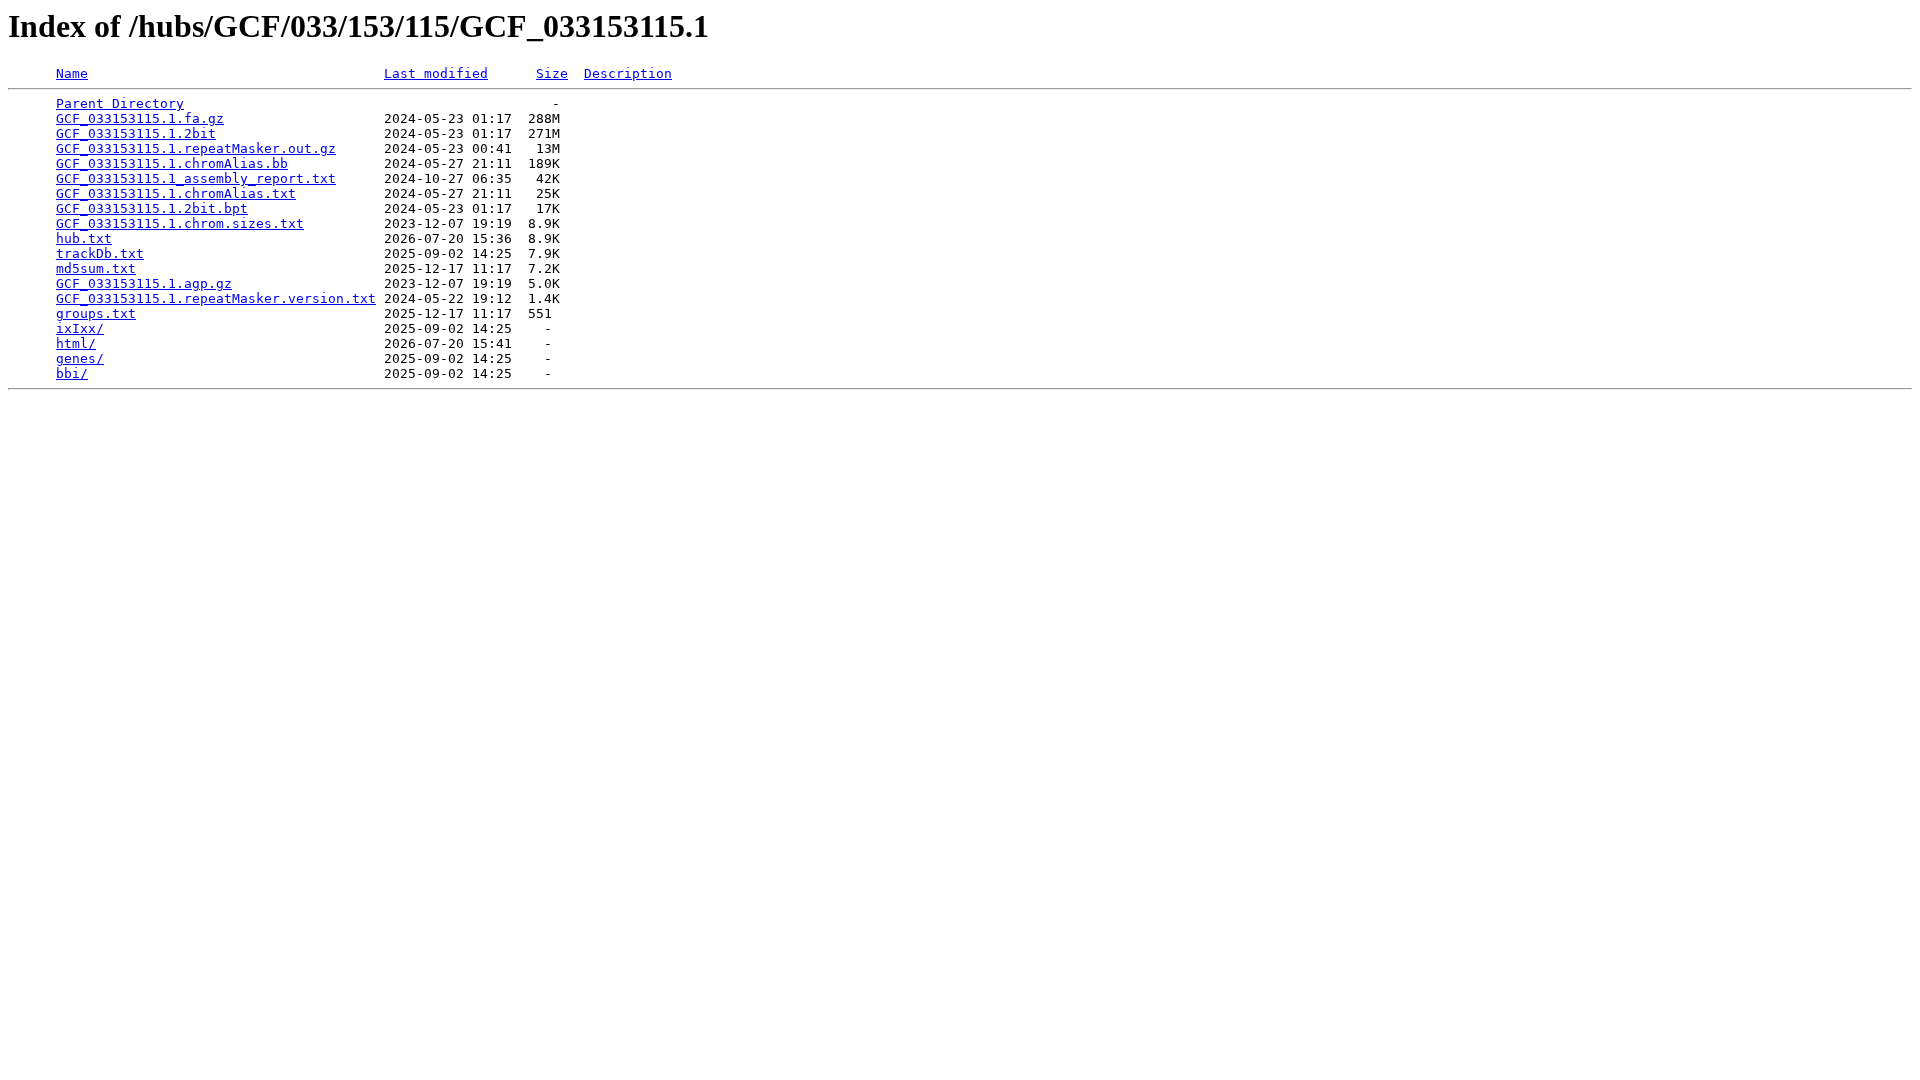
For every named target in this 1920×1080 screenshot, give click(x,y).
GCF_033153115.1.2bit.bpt (152, 208)
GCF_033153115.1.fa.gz (140, 118)
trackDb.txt (100, 253)
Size (552, 73)
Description (628, 73)
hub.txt (84, 238)
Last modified (436, 73)
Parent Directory (120, 103)
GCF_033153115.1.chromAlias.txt (176, 193)
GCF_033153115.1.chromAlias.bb (172, 163)
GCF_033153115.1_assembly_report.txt (196, 178)
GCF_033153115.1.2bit (136, 133)
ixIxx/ (80, 328)
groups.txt (96, 313)
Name (72, 73)
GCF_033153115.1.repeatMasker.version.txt (216, 298)
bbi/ (72, 373)
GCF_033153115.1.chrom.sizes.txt (180, 223)
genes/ (80, 358)
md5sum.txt (96, 268)
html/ (76, 343)
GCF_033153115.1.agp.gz (144, 283)
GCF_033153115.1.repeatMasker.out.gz (196, 148)
